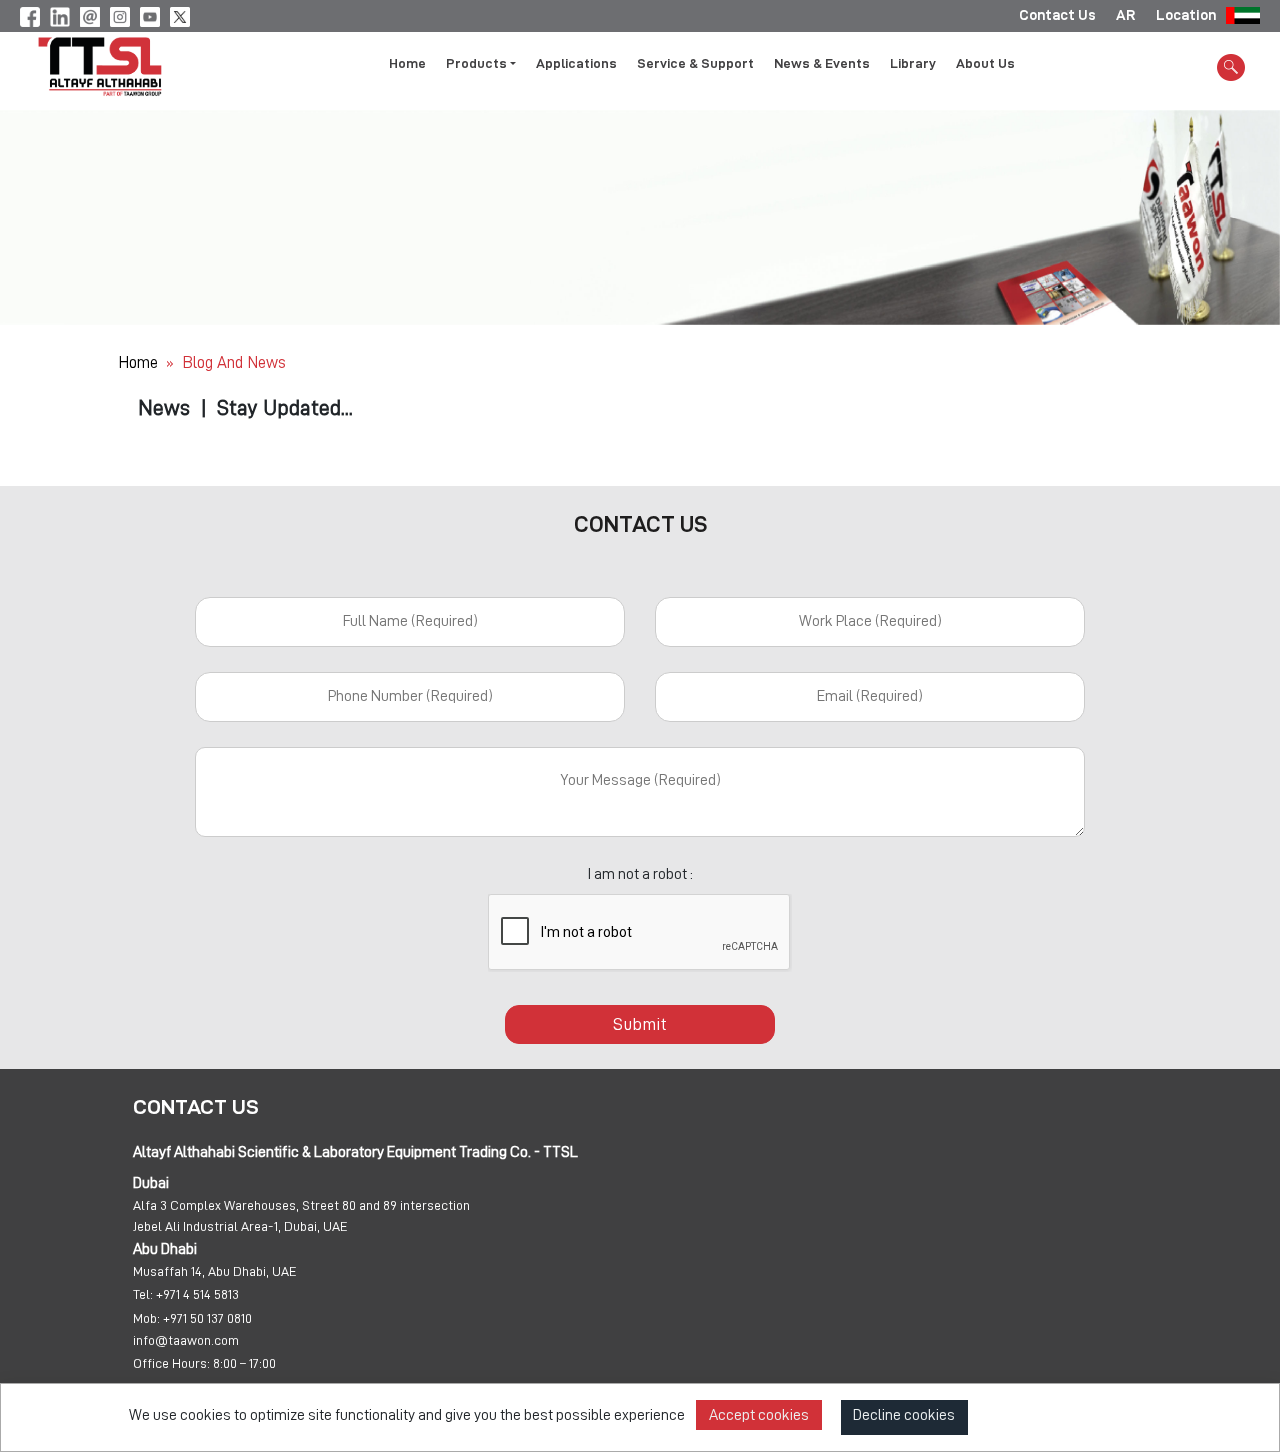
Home (407, 63)
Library (913, 63)
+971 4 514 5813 (197, 1294)
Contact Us (1057, 15)
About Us (985, 63)
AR (1126, 15)
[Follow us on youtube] (150, 14)
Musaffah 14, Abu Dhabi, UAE (215, 1271)
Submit (640, 1024)
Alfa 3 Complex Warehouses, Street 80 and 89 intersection (301, 1205)
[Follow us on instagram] (120, 14)
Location (1186, 15)
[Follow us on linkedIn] (60, 14)
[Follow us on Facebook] (30, 14)
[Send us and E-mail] (90, 14)
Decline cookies (904, 1415)
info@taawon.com (186, 1340)
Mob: (146, 1318)
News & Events (822, 63)
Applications (576, 63)
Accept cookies (759, 1415)
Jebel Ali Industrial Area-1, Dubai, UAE (240, 1226)
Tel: (143, 1294)
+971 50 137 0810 (207, 1318)
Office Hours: (171, 1363)
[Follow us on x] (180, 14)
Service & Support (695, 63)
